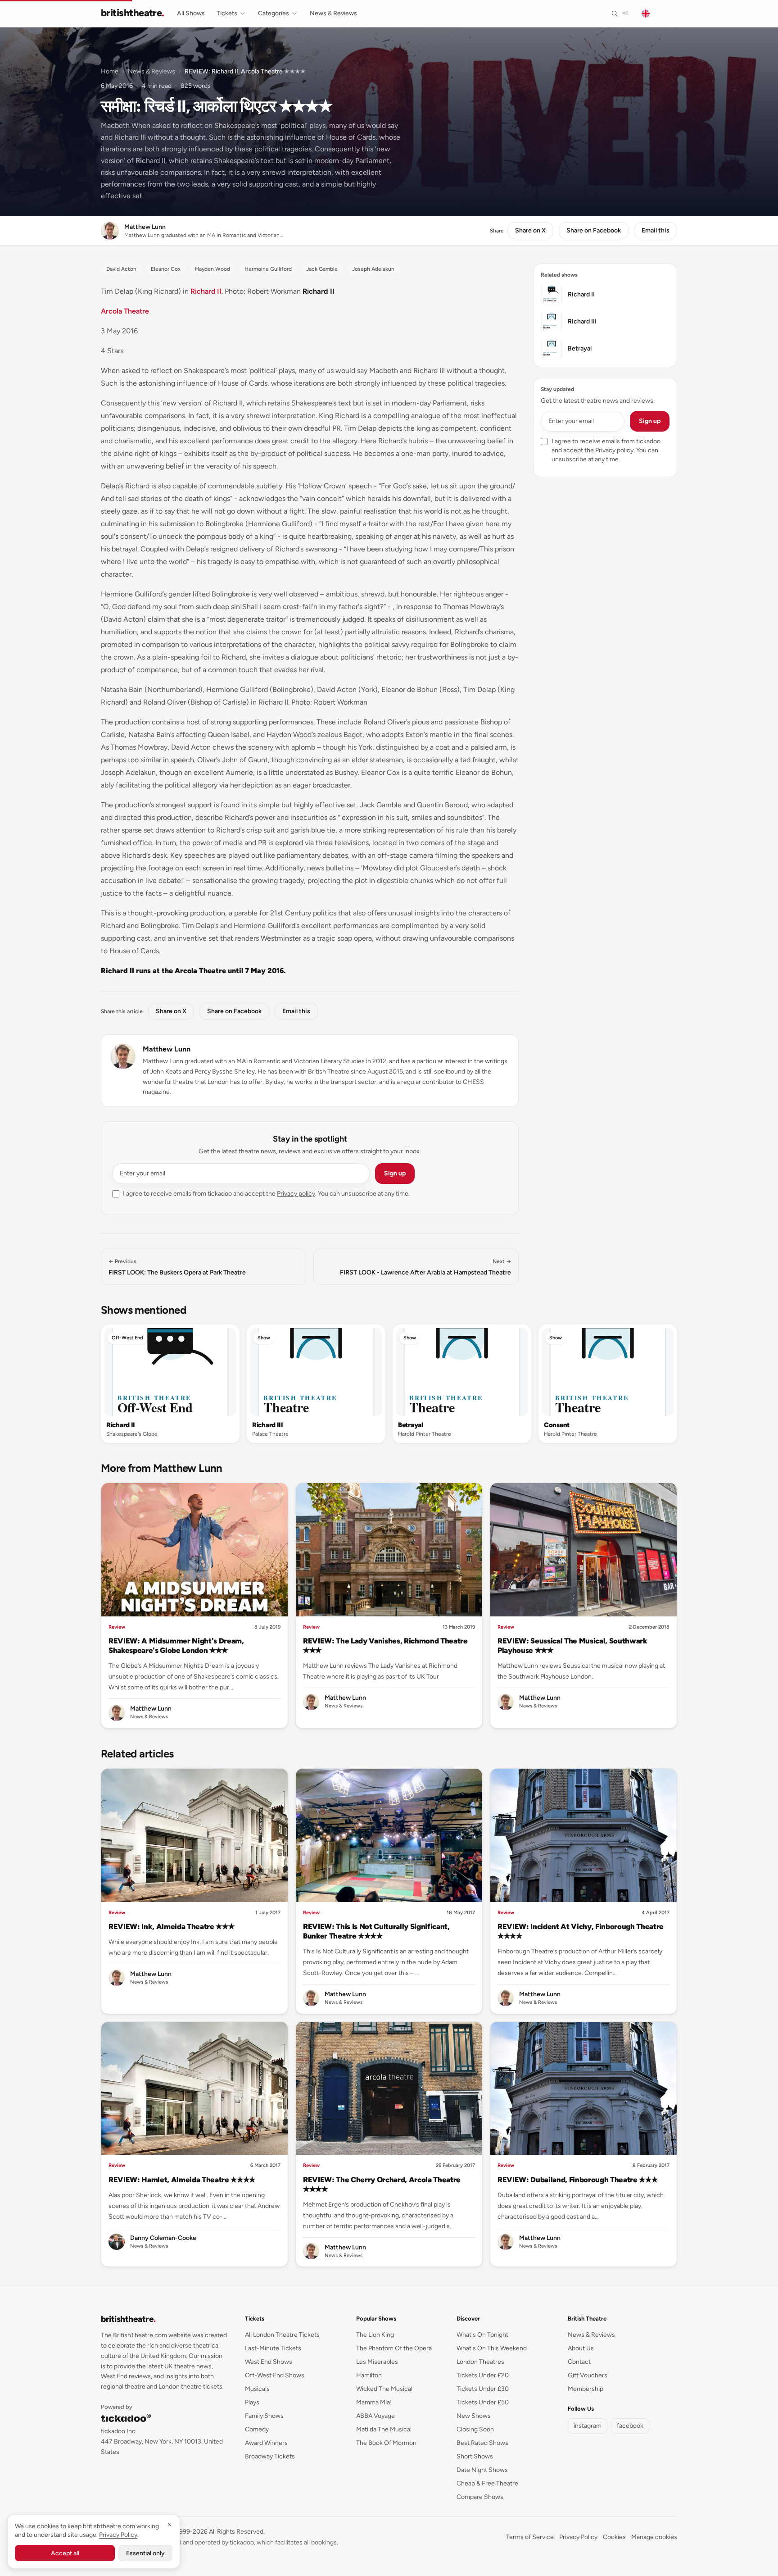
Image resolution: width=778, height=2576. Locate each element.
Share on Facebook (594, 230)
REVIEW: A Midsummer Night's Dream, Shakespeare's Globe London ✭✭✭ (176, 1645)
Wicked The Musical (384, 2389)
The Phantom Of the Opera (394, 2348)
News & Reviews (333, 13)
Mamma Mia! (374, 2402)
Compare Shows (480, 2497)
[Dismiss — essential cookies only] (170, 2525)
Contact (579, 2362)
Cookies (614, 2537)
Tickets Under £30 (483, 2389)
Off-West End (127, 1338)
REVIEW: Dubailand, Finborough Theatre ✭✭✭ (577, 2180)
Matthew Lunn (167, 1049)
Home (110, 71)
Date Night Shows (482, 2470)
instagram (588, 2426)
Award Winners (266, 2443)
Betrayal (411, 1425)
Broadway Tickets (270, 2456)
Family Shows (264, 2416)
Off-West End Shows (275, 2375)
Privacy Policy (578, 2537)
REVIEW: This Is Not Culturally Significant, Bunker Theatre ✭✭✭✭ (376, 1931)
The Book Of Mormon (386, 2443)
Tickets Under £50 (483, 2402)
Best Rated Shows (482, 2443)
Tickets (227, 13)
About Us (581, 2348)
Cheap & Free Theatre (487, 2483)
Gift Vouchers (588, 2375)
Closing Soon (475, 2429)
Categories (274, 13)
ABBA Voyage (375, 2416)
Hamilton (369, 2375)
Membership (586, 2389)
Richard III (268, 1425)
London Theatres (480, 2362)
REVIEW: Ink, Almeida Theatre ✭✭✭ (171, 1926)
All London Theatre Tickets (282, 2335)
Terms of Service (530, 2537)
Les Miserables (377, 2362)
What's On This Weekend (492, 2348)
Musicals (257, 2389)
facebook (630, 2426)
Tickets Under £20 (483, 2375)
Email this (656, 230)
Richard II (206, 291)
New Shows (474, 2416)
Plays (252, 2402)
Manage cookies (654, 2537)
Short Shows (475, 2456)
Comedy (257, 2429)
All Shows (191, 13)
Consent (557, 1425)
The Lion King (375, 2335)
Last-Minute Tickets (273, 2348)
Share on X (530, 230)
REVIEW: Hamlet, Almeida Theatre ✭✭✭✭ (182, 2180)
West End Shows (269, 2362)
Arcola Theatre (125, 311)
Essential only (145, 2553)
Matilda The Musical (384, 2429)
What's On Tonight (482, 2335)
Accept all (65, 2553)
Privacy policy (296, 1194)
